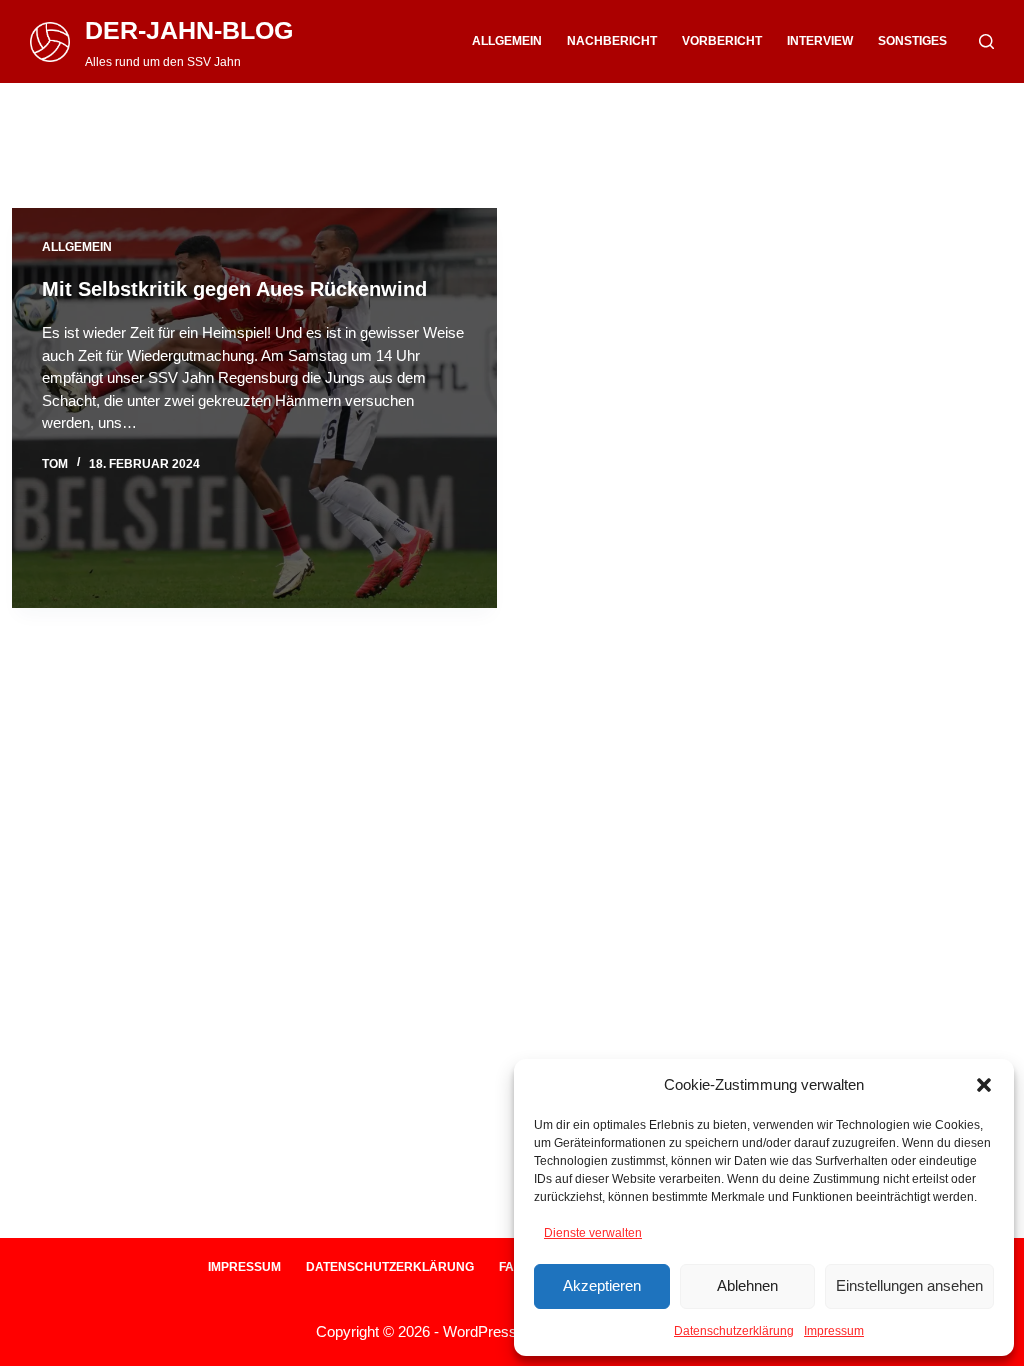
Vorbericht (722, 41)
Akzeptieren (602, 1285)
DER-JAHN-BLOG (189, 30)
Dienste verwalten (593, 1233)
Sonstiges (912, 41)
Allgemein (507, 41)
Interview (820, 41)
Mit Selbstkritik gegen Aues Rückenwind (234, 289)
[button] (984, 1085)
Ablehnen (747, 1285)
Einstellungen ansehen (909, 1285)
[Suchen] (986, 41)
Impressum (834, 1331)
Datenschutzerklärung (734, 1331)
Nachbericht (612, 41)
